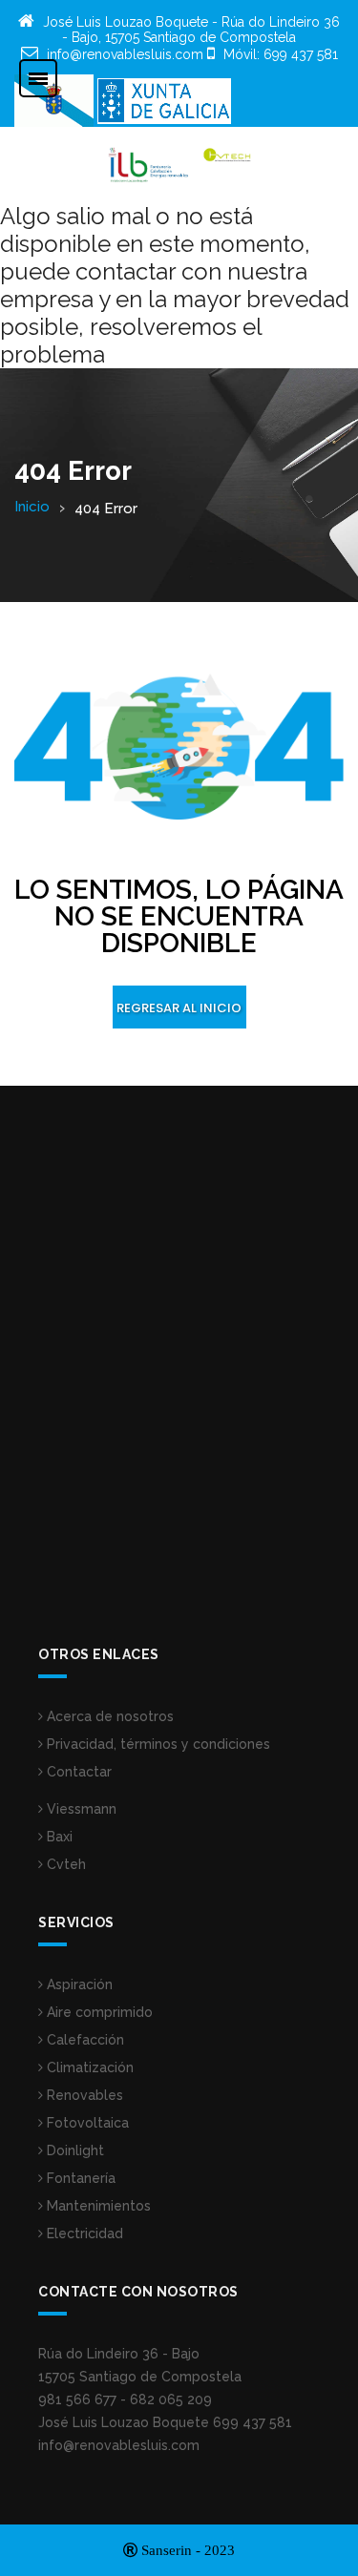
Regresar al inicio (179, 1008)
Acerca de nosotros (108, 1716)
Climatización (88, 2067)
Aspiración (78, 1984)
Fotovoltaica (86, 2123)
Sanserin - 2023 (186, 2550)
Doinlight (74, 2150)
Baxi (58, 1837)
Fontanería (79, 2178)
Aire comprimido (98, 2012)
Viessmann (80, 1809)
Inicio (32, 507)
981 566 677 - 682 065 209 (125, 2399)
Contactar (77, 1772)
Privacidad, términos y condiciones (157, 1744)
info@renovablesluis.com (119, 2445)
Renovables (83, 2095)
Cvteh (64, 1864)
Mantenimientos (97, 2206)
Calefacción (84, 2040)
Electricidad (83, 2233)
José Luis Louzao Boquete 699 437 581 (165, 2422)
